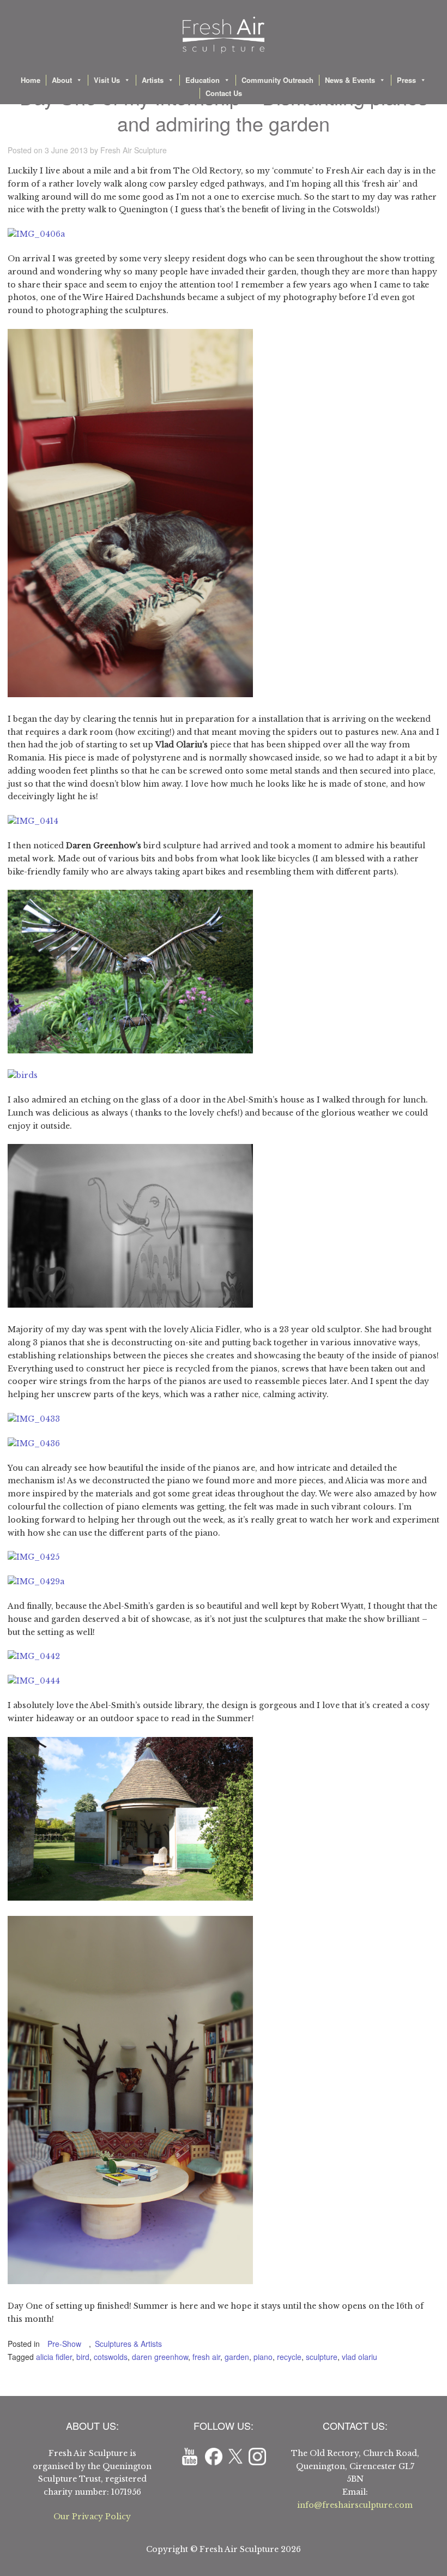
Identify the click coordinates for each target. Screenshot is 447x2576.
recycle (289, 2357)
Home (31, 80)
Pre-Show (64, 2344)
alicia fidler (54, 2357)
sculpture (322, 2357)
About (62, 80)
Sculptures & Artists (128, 2344)
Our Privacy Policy (92, 2517)
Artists (153, 80)
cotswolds (111, 2357)
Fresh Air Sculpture (134, 150)
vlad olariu (360, 2357)
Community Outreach (277, 80)
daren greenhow (160, 2357)
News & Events (350, 80)
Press (406, 80)
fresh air (206, 2357)
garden (237, 2357)
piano (263, 2357)
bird (83, 2357)
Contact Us (224, 93)
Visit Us (107, 80)
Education (203, 80)
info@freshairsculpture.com (355, 2505)
